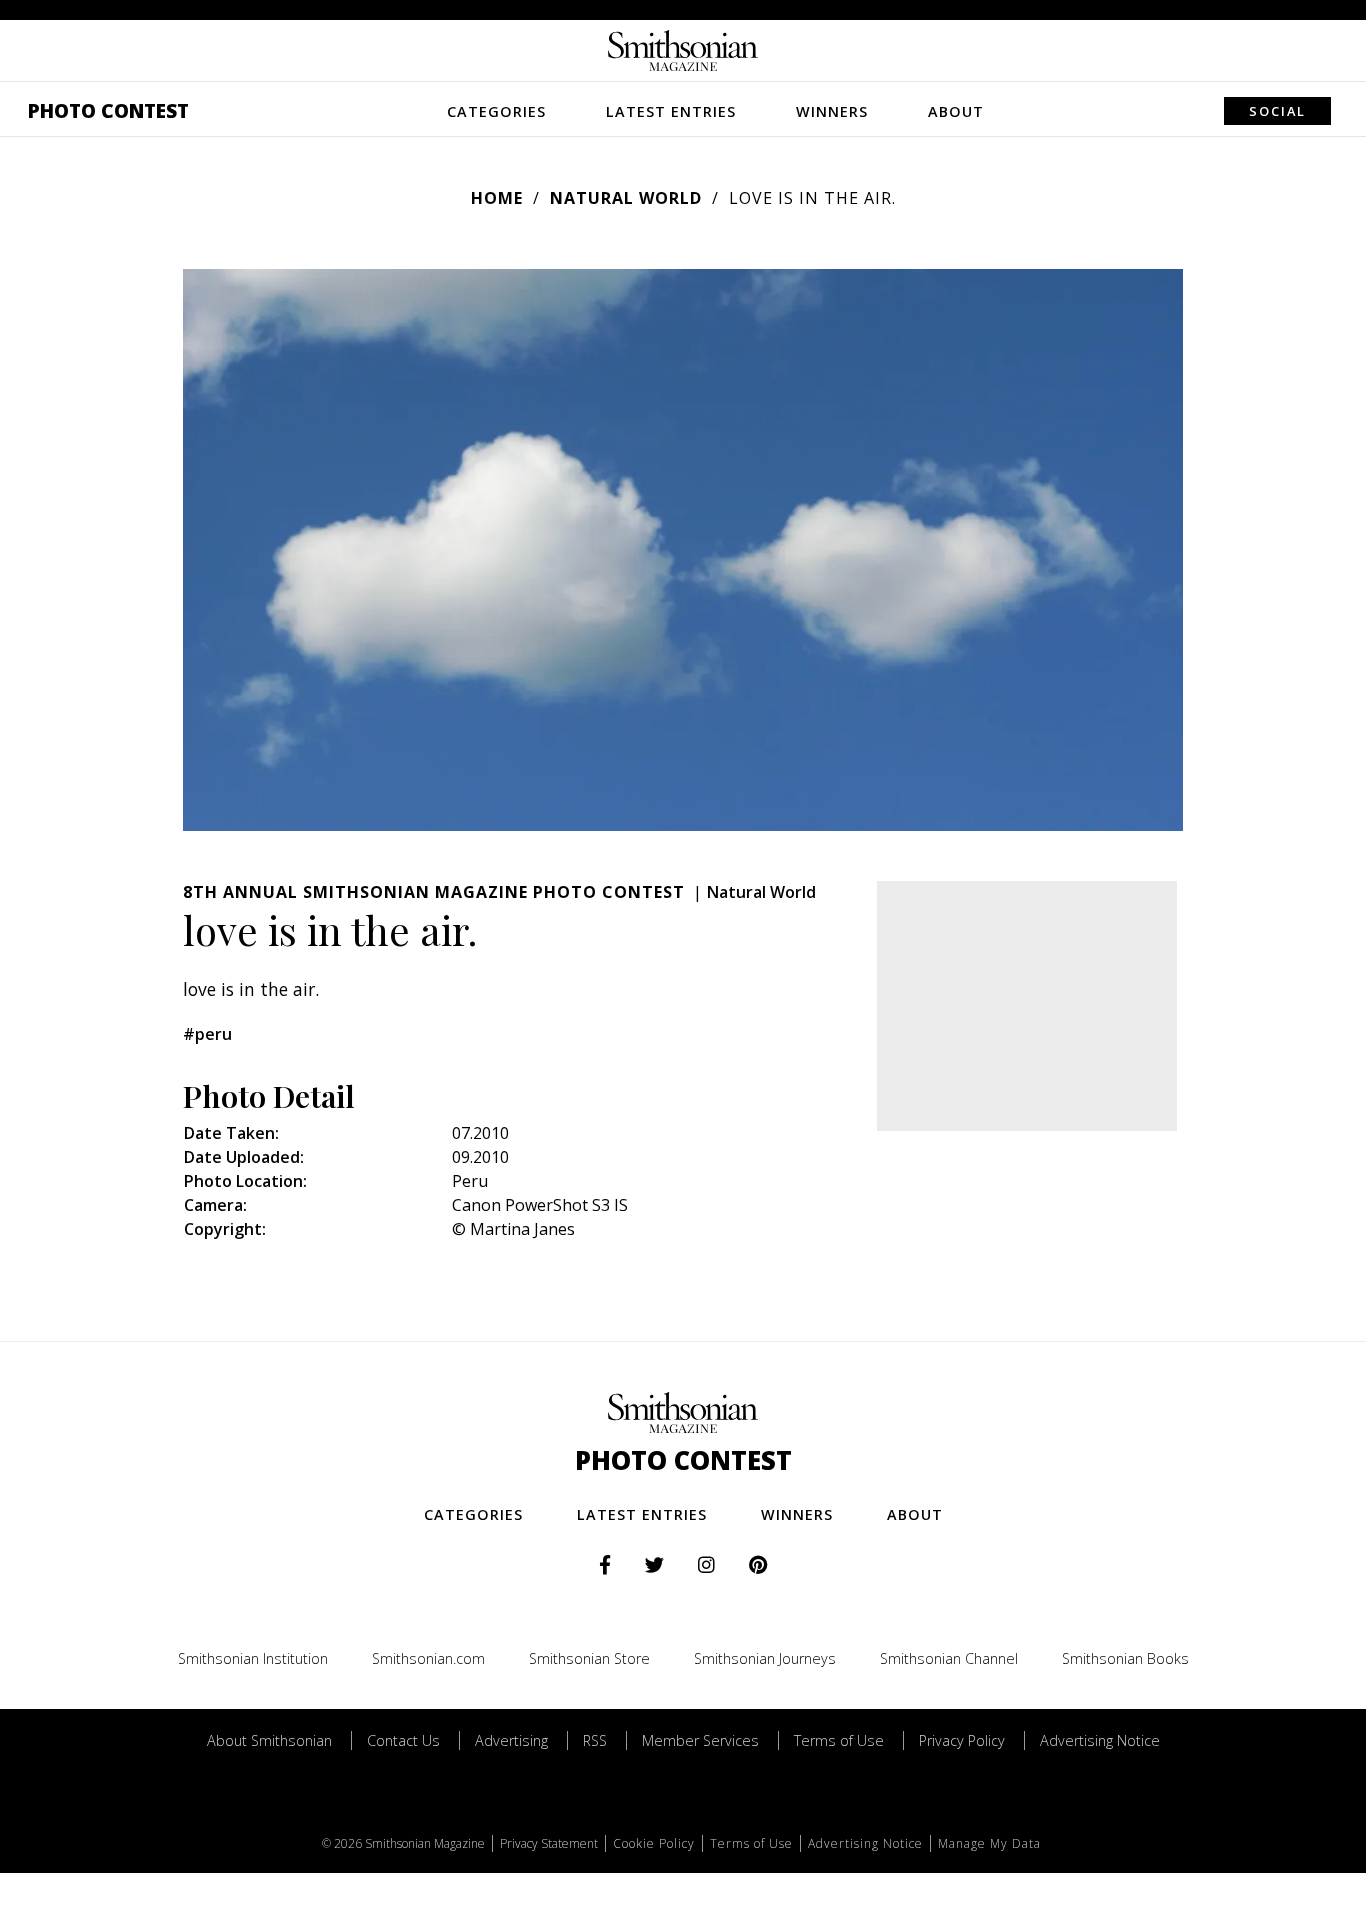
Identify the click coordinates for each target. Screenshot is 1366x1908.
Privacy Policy (962, 1740)
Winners (832, 111)
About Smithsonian (269, 1740)
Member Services (700, 1740)
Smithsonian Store (589, 1658)
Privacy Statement (549, 1843)
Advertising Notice (1100, 1740)
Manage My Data (989, 1843)
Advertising (511, 1740)
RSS (595, 1740)
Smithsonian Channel (949, 1658)
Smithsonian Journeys (765, 1658)
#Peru (207, 1034)
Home (497, 198)
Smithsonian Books (1125, 1658)
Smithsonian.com (428, 1658)
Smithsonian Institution (253, 1658)
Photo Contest (108, 110)
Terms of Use (839, 1740)
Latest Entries (671, 111)
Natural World (626, 198)
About (956, 111)
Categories (496, 111)
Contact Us (403, 1740)
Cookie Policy (654, 1843)
